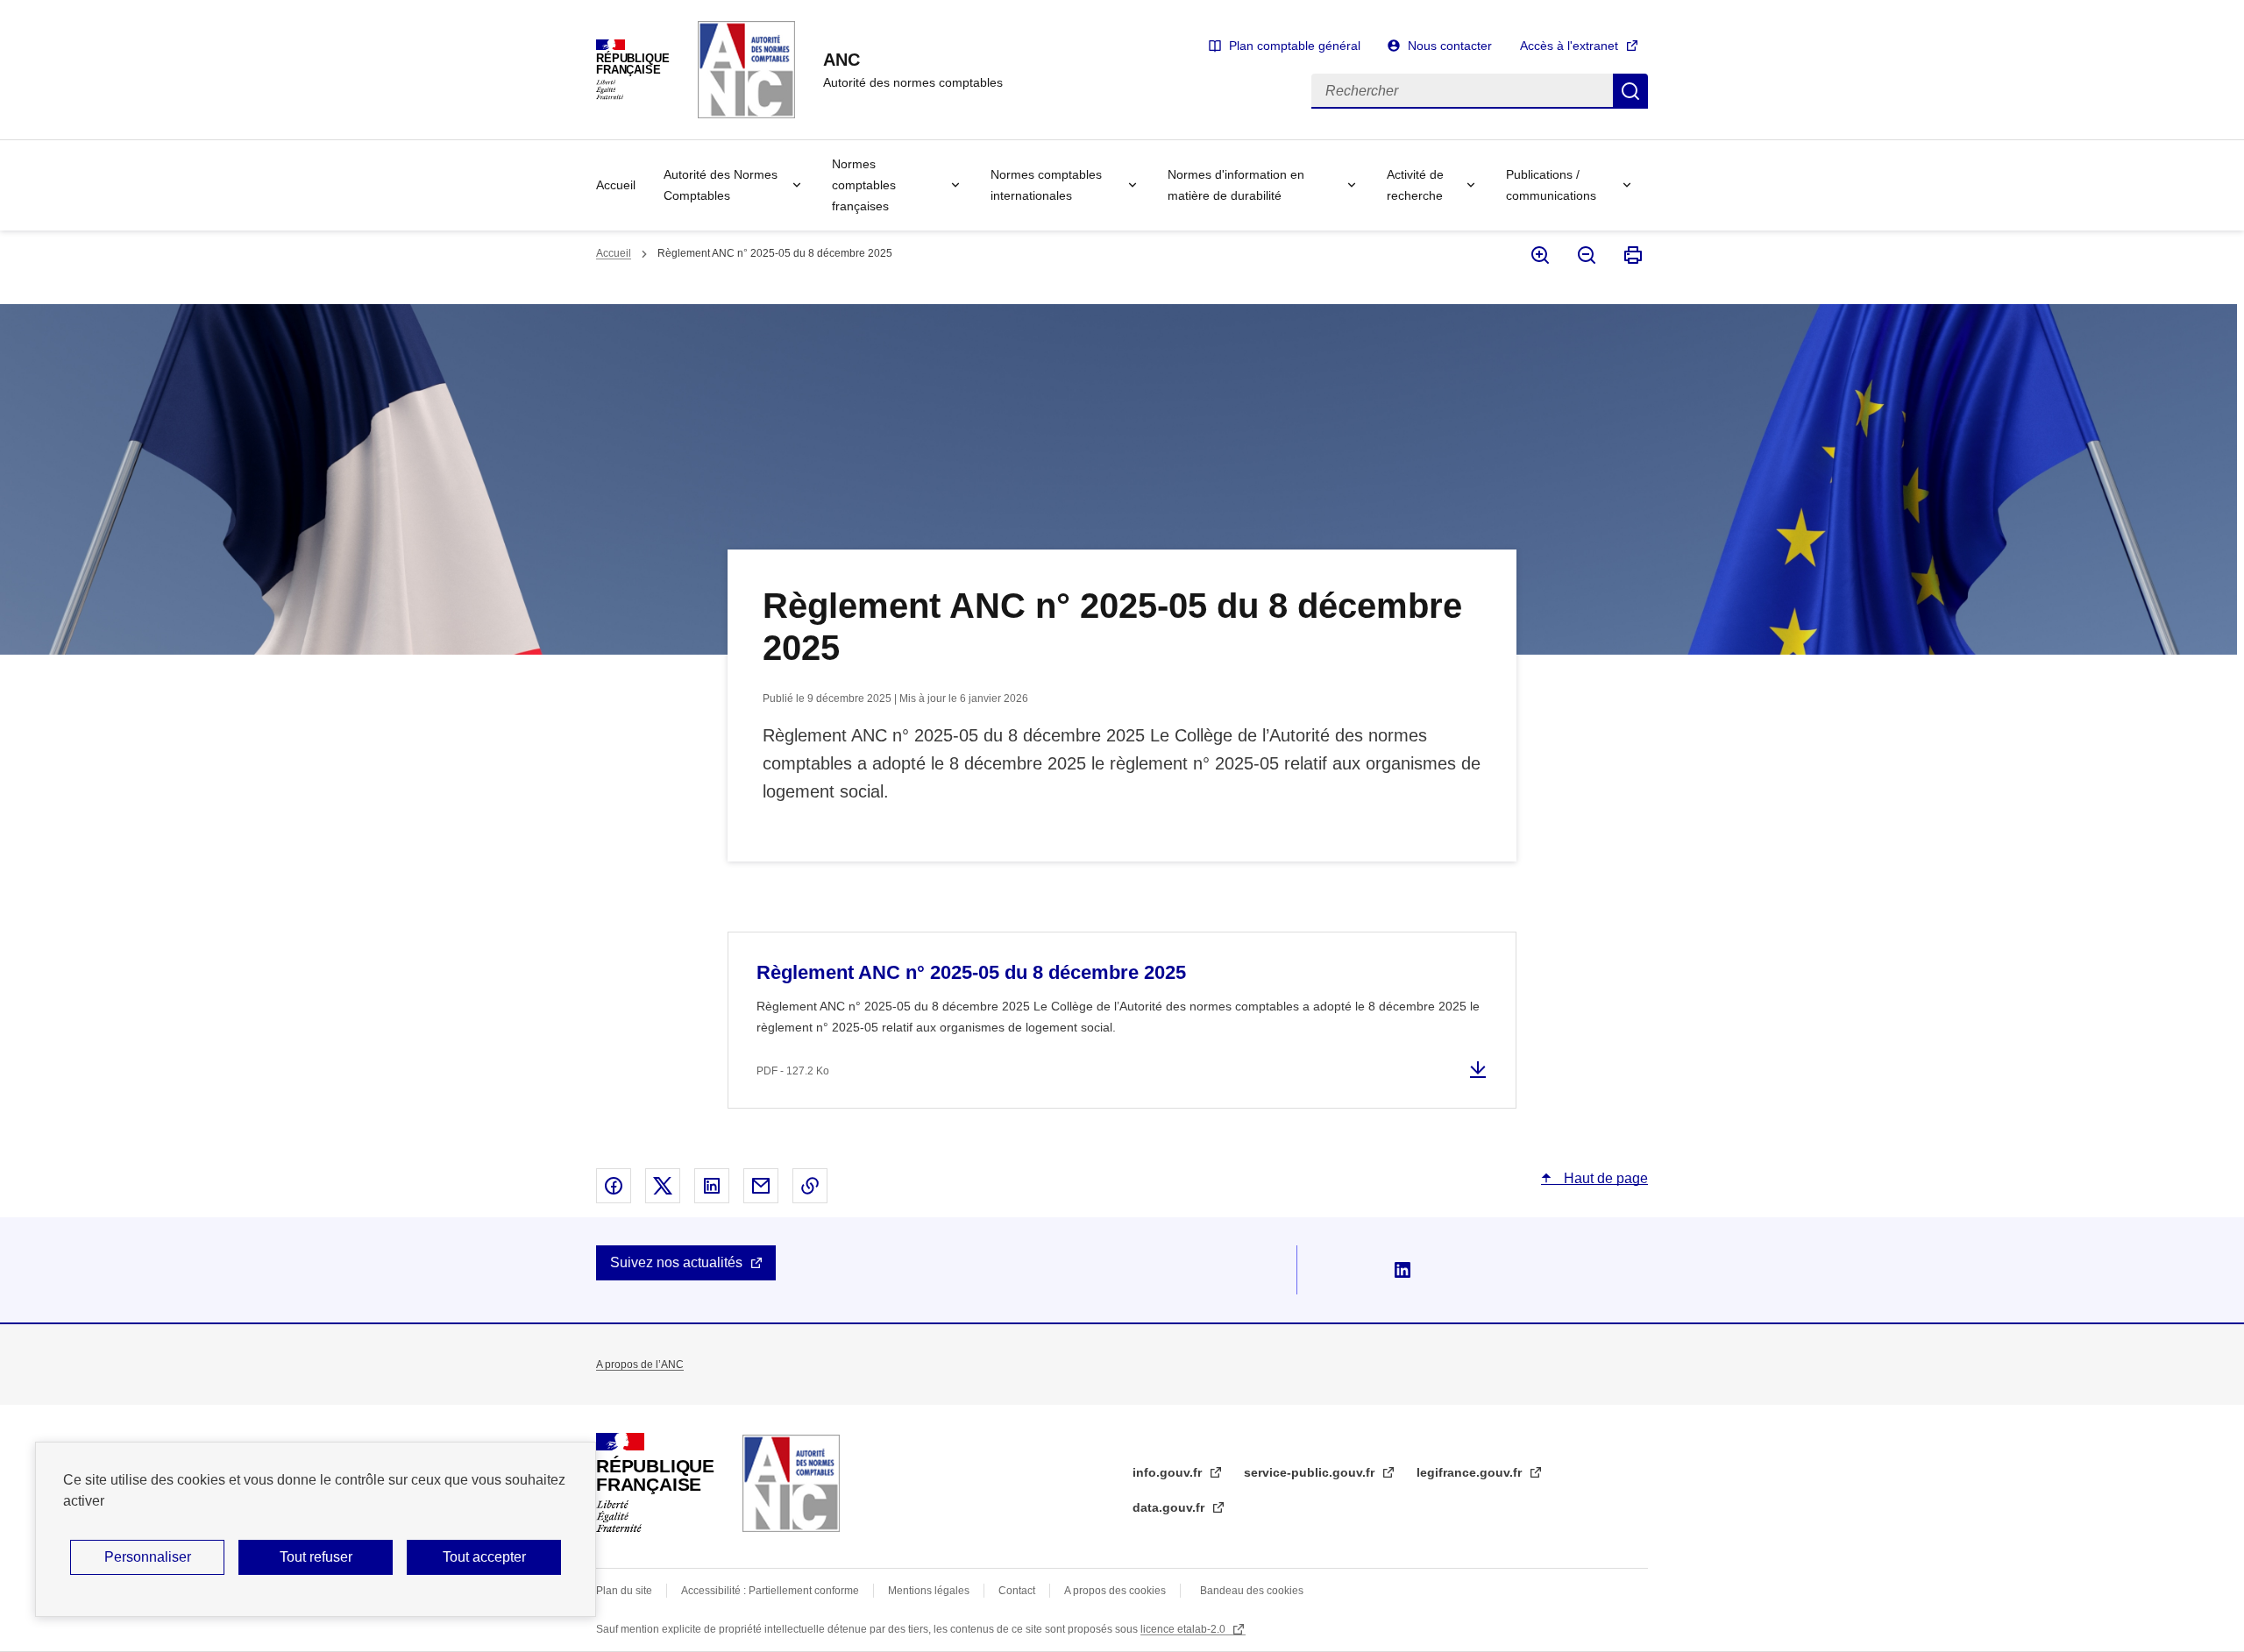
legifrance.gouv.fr (1471, 1472)
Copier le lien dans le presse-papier (810, 1186)
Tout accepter (484, 1557)
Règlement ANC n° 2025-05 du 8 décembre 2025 (971, 972)
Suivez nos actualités (676, 1262)
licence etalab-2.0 (1184, 1629)
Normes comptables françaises (864, 185)
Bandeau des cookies (1252, 1591)
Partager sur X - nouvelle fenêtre (663, 1186)
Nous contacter (1450, 46)
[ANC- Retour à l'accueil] (791, 1483)
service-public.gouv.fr (1311, 1472)
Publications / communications (1551, 185)
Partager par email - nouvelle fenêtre (761, 1186)
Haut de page (1604, 1178)
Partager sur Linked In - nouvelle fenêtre (712, 1186)
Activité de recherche (1415, 185)
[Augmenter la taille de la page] (1539, 255)
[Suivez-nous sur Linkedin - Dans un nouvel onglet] (1402, 1270)
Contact (1017, 1591)
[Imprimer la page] (1632, 255)
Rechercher (1630, 91)
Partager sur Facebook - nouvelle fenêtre (614, 1186)
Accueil (616, 185)
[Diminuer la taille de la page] (1585, 255)
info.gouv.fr (1169, 1472)
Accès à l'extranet (1569, 46)
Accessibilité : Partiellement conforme (770, 1591)
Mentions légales (929, 1591)
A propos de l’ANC (640, 1365)
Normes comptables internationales (1046, 185)
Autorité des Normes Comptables (721, 185)
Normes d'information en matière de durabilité (1236, 185)
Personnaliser (148, 1557)
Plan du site (624, 1591)
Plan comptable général (1295, 46)
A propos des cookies (1115, 1591)
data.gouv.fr (1170, 1507)
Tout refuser (316, 1557)
